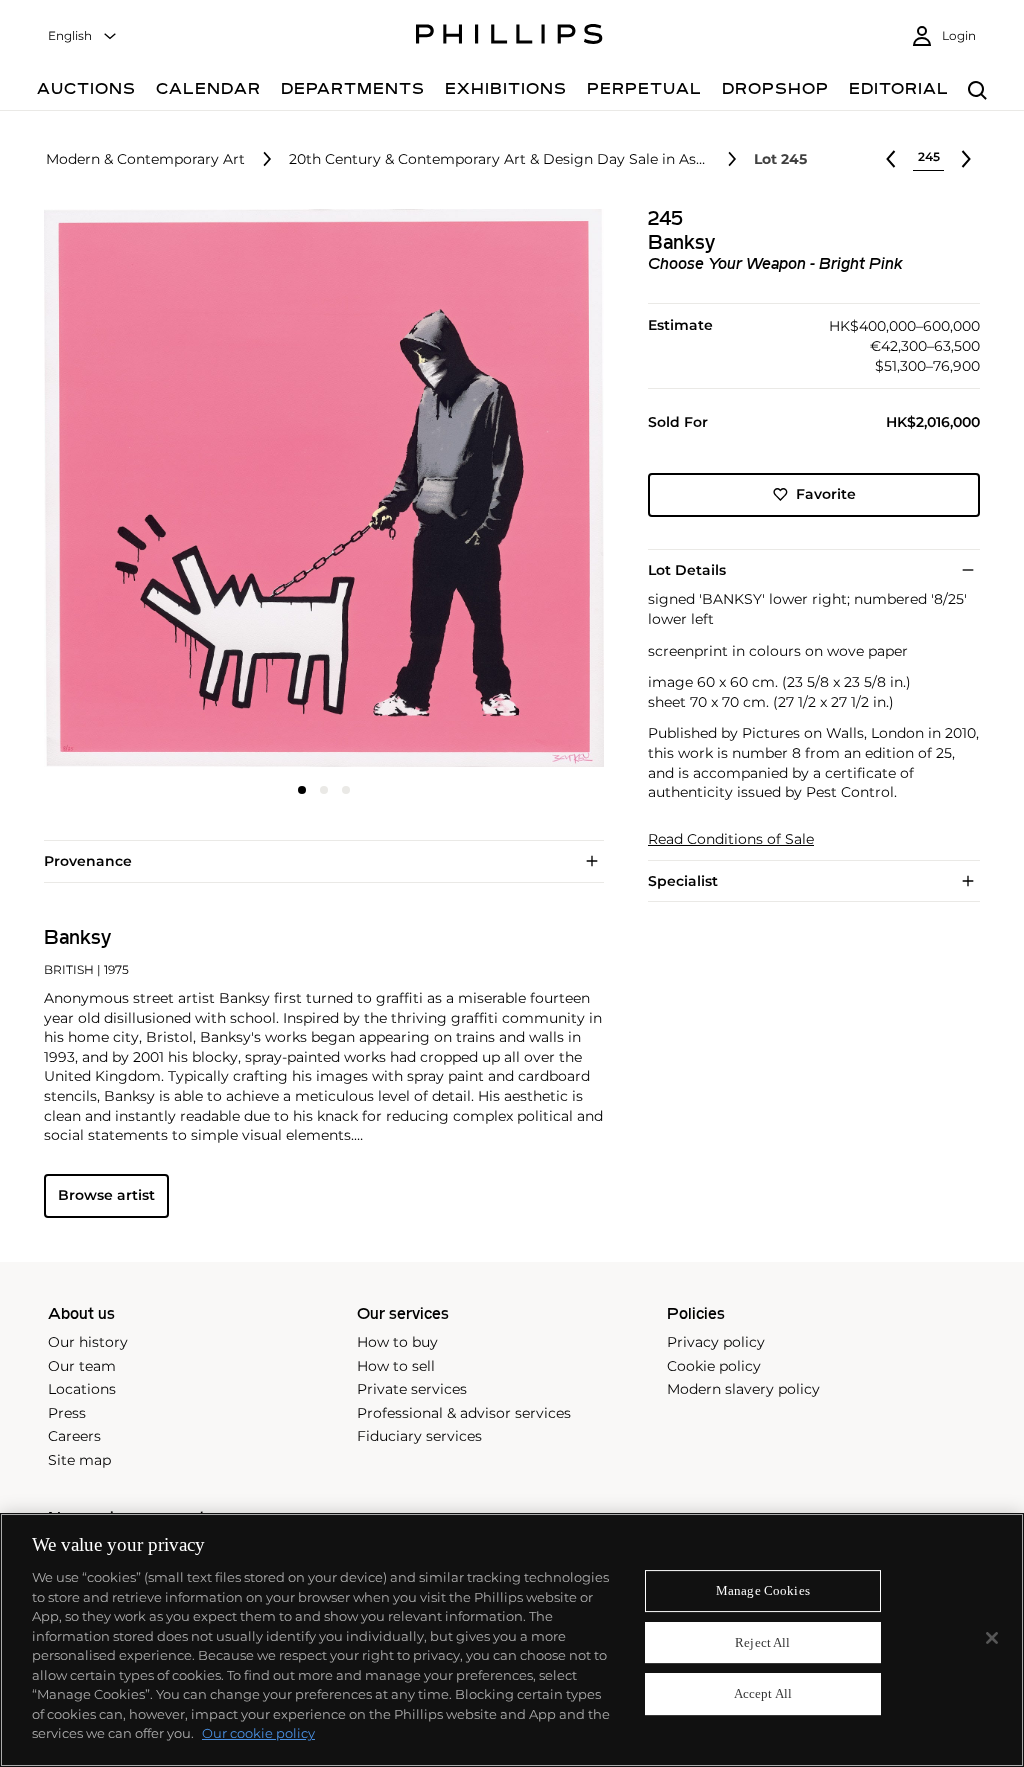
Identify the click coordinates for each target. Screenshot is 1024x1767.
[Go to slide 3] (346, 790)
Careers (74, 1436)
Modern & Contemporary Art (145, 159)
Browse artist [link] (106, 1195)
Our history (88, 1342)
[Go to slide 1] (302, 790)
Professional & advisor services (464, 1413)
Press (67, 1413)
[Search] (977, 91)
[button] (318, 488)
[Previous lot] (891, 159)
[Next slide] (511, 490)
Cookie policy (714, 1366)
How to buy (397, 1342)
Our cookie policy (258, 1733)
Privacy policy (716, 1342)
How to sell (396, 1366)
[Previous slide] (137, 490)
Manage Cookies (763, 1590)
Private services (412, 1389)
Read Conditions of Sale (731, 839)
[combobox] (83, 36)
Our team (82, 1366)
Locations (82, 1389)
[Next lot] (966, 159)
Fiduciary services (419, 1436)
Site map (79, 1460)
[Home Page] (509, 37)
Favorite (826, 494)
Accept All (763, 1694)
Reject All (762, 1642)
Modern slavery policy (743, 1389)
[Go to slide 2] (324, 790)
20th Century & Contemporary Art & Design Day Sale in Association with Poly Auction (499, 159)
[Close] (992, 1638)
